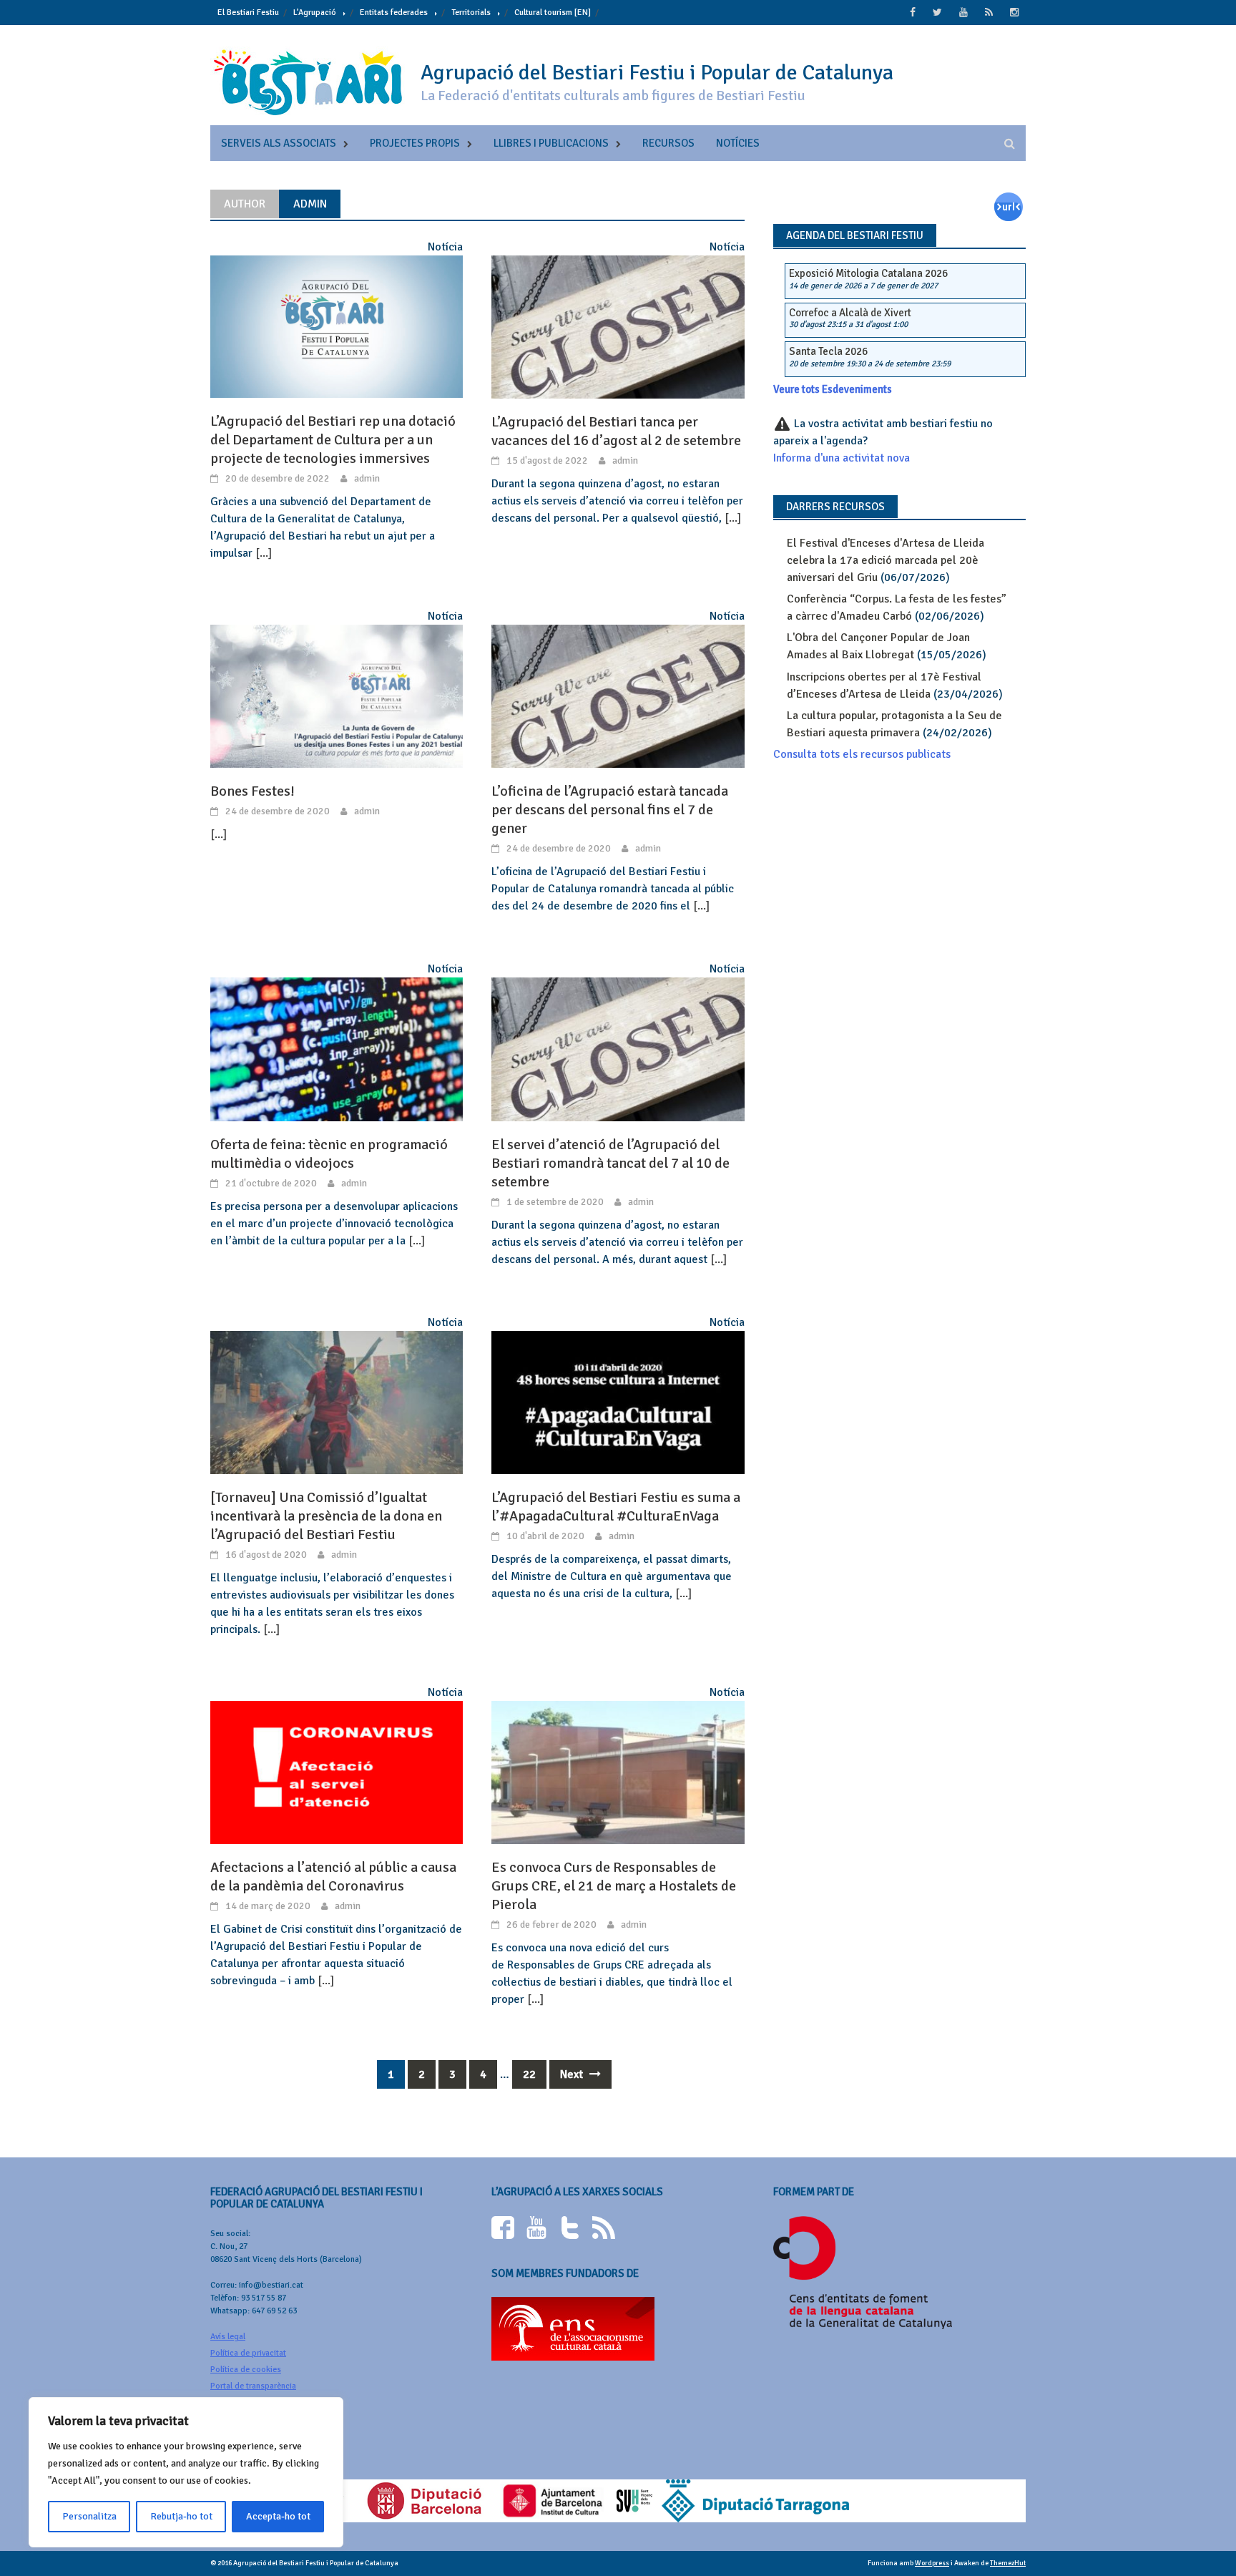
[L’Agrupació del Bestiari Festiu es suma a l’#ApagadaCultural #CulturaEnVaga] (618, 1402)
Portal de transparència (253, 2386)
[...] (264, 553)
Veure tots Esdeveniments (833, 389)
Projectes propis (415, 143)
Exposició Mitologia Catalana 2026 (868, 273)
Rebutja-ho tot (181, 2516)
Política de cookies (246, 2370)
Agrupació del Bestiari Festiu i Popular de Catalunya (657, 73)
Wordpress (932, 2563)
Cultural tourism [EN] (553, 13)
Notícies (738, 143)
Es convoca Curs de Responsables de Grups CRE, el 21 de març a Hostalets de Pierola (614, 1886)
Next (573, 2074)
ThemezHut (1008, 2563)
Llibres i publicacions (551, 143)
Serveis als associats (279, 143)
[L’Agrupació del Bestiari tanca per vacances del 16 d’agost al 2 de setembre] (618, 326)
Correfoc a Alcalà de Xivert (850, 313)
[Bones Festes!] (337, 696)
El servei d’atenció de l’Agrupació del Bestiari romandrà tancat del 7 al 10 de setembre (610, 1163)
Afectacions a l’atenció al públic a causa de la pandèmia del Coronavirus (333, 1877)
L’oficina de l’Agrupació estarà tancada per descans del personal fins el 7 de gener (610, 810)
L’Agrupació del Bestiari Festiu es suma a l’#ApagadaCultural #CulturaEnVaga (616, 1507)
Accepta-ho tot (278, 2516)
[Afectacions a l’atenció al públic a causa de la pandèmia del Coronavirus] (337, 1772)
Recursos (668, 143)
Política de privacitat (248, 2353)
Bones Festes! (252, 791)
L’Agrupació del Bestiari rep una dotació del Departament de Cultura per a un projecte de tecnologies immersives (333, 440)
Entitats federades (394, 13)
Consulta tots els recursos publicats (862, 754)
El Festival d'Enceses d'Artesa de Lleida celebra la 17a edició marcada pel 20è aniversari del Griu (886, 560)
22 (529, 2074)
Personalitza (89, 2516)
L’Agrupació (315, 13)
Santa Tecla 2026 (828, 351)
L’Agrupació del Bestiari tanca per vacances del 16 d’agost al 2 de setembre (616, 431)
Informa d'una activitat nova (842, 458)
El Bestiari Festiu (248, 13)
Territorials (471, 13)
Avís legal (228, 2337)
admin (367, 478)
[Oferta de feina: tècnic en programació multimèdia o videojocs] (337, 1049)
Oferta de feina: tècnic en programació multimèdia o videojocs (329, 1154)
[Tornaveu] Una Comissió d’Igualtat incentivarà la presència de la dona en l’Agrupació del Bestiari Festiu (326, 1516)
